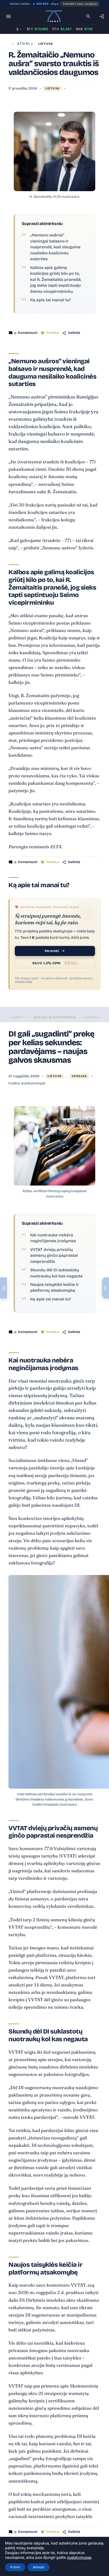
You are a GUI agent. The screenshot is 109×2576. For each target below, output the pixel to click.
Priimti (15, 2567)
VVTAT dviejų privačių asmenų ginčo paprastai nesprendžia (54, 1256)
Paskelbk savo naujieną (80, 4)
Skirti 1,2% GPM (54, 963)
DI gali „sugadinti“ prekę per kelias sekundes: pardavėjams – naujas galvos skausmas (51, 1047)
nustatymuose (79, 2557)
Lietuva (46, 44)
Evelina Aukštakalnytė (27, 1083)
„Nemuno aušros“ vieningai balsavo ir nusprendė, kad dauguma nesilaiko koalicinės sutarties (55, 247)
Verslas (79, 1076)
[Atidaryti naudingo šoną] (106, 1288)
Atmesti (38, 2567)
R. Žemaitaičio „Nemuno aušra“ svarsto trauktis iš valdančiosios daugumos (54, 64)
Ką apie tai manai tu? (50, 300)
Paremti (52, 951)
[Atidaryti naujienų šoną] (3, 1288)
